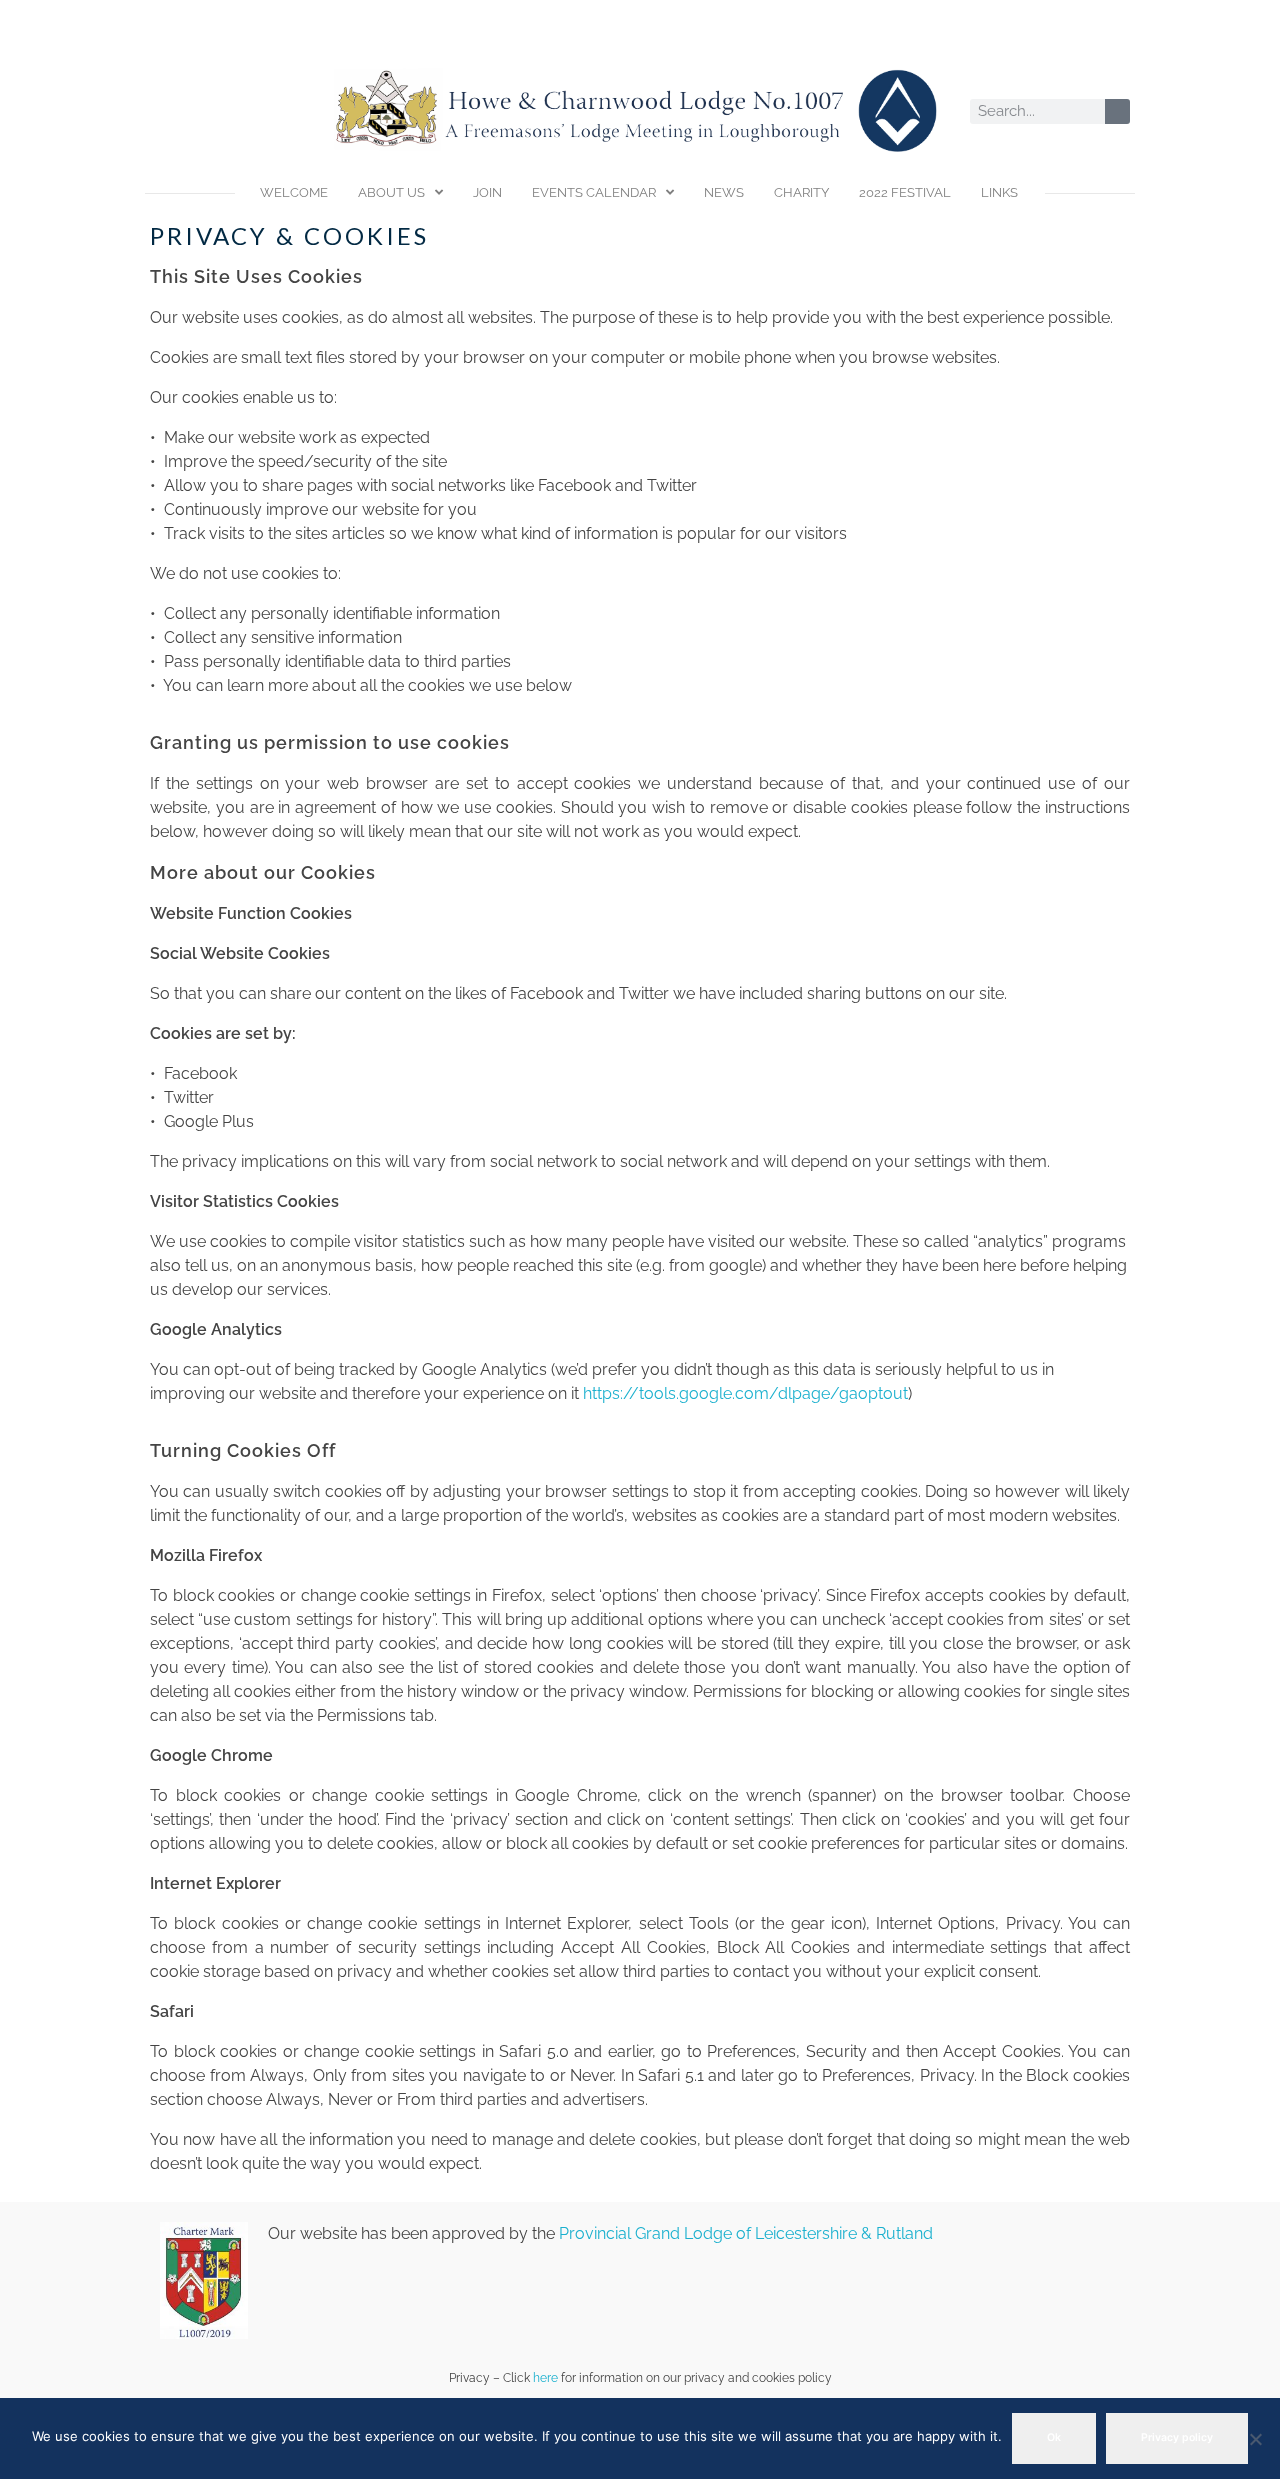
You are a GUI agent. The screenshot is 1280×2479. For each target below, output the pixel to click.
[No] (1255, 2439)
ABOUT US (391, 192)
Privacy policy (1177, 2437)
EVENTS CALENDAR (594, 192)
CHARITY (801, 192)
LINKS (999, 192)
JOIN (487, 192)
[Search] (1117, 111)
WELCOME (294, 192)
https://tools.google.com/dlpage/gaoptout (745, 1393)
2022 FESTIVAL (905, 192)
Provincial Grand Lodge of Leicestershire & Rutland (746, 2233)
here (545, 2378)
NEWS (724, 192)
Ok (1054, 2437)
